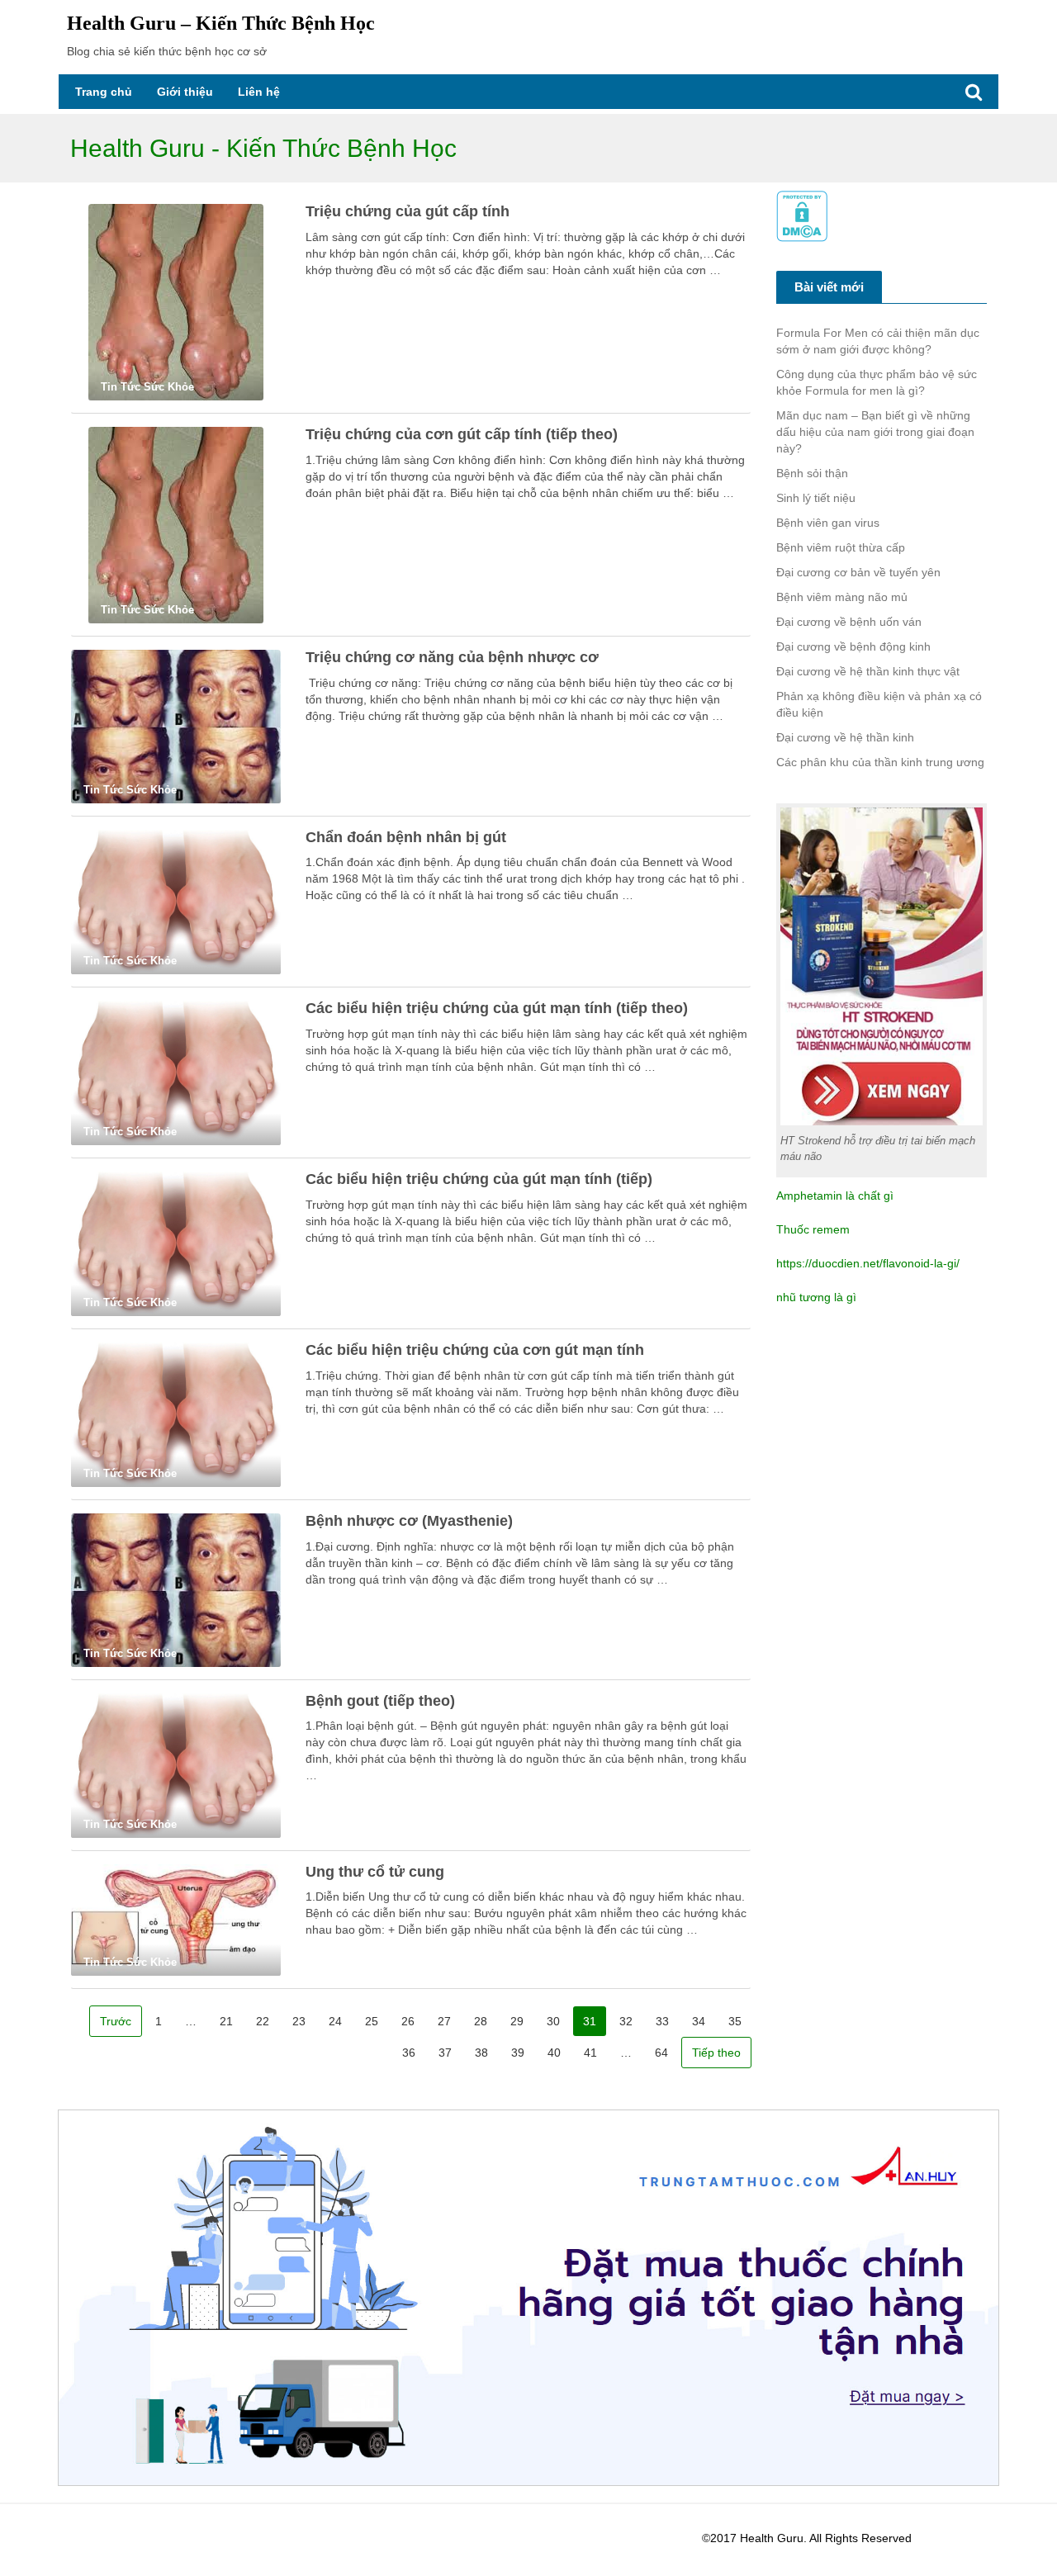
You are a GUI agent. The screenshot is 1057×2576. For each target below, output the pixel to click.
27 (444, 2021)
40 (554, 2053)
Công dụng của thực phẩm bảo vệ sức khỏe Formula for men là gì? (877, 382)
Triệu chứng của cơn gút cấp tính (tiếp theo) (462, 434)
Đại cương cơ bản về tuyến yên (858, 572)
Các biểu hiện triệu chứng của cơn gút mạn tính (475, 1350)
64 (661, 2053)
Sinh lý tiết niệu (816, 498)
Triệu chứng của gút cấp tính (408, 211)
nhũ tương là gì (816, 1297)
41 (590, 2053)
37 (445, 2053)
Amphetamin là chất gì (835, 1196)
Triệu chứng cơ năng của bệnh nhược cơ (452, 657)
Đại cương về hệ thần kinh (845, 737)
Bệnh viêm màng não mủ (842, 597)
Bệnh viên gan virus (828, 523)
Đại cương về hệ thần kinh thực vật (868, 671)
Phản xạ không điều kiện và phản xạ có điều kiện (879, 704)
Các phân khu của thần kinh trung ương (880, 762)
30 (553, 2021)
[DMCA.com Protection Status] (802, 215)
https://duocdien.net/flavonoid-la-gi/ (868, 1263)
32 (626, 2021)
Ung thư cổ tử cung (375, 1872)
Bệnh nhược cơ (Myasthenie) (409, 1521)
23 (299, 2021)
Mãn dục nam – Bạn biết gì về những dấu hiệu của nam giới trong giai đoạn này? (875, 432)
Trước (116, 2021)
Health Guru (772, 2538)
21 (226, 2021)
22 (263, 2021)
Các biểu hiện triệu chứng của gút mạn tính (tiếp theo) (497, 1008)
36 (409, 2053)
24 (335, 2021)
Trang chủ (104, 92)
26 (408, 2021)
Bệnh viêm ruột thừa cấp (841, 547)
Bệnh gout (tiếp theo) (380, 1701)
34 (699, 2021)
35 (735, 2021)
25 (372, 2021)
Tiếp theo (716, 2053)
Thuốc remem (813, 1229)
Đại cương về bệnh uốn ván (849, 622)
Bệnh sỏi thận (812, 473)
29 (517, 2021)
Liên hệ (259, 92)
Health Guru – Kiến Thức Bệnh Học (221, 23)
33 (662, 2021)
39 (518, 2053)
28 (481, 2021)
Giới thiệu (185, 92)
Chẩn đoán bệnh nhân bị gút (406, 837)
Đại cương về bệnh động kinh (853, 646)
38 (481, 2053)
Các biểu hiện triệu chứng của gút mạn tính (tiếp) (479, 1179)
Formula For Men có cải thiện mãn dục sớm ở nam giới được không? (878, 341)
